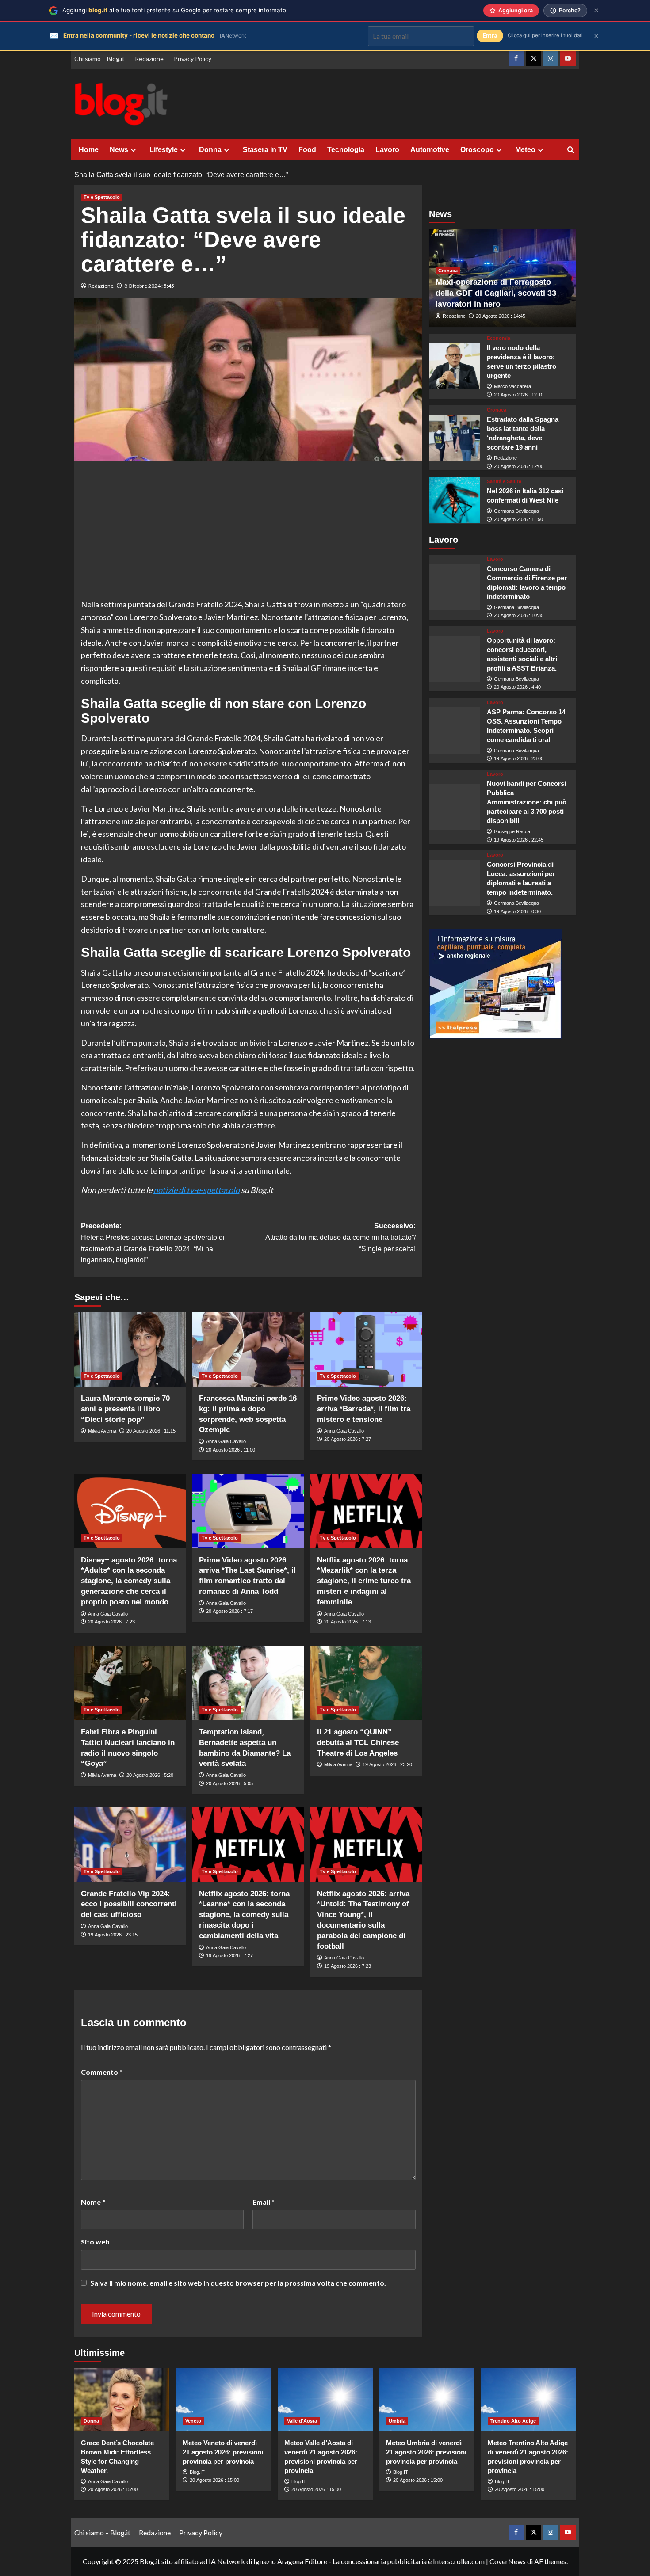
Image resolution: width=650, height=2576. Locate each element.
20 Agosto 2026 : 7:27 (348, 1439)
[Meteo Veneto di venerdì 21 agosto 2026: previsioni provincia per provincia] (224, 2399)
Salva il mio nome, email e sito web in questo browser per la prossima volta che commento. (238, 2283)
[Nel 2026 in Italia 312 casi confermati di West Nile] (455, 501)
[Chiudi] (596, 10)
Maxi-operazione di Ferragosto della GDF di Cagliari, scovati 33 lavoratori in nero (496, 293)
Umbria (397, 2421)
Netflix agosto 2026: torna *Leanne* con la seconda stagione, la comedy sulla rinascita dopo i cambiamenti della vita (244, 1915)
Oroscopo (477, 150)
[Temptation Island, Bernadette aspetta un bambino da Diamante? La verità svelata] (248, 1683)
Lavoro (387, 150)
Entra (490, 36)
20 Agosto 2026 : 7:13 (348, 1622)
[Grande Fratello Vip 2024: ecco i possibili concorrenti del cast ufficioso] (130, 1844)
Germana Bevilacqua (516, 511)
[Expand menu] (133, 150)
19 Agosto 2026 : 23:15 (113, 1935)
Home (89, 150)
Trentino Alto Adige (513, 2421)
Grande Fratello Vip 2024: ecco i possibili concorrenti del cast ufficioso (129, 1904)
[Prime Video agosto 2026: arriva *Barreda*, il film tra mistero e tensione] (366, 1349)
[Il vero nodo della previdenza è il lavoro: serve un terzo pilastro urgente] (455, 367)
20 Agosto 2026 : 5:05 (229, 1783)
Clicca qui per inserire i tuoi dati (545, 35)
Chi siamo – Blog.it (99, 59)
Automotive (430, 150)
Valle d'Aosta (302, 2421)
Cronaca (448, 271)
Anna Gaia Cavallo (226, 1441)
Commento (102, 2072)
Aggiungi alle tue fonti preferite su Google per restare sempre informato (174, 10)
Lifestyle (164, 150)
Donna (210, 150)
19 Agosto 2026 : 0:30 (517, 911)
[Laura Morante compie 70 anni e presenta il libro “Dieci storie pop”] (130, 1349)
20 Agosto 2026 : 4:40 (517, 687)
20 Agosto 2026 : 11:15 (151, 1431)
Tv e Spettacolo (102, 197)
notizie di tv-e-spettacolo (197, 1190)
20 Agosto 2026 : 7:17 (229, 1611)
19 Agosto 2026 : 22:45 (519, 840)
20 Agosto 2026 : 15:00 (113, 2489)
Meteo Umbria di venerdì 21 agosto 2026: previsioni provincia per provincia (426, 2452)
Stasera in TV (265, 150)
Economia (499, 338)
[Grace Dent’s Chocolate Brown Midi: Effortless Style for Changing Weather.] (122, 2399)
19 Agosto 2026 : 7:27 (229, 1955)
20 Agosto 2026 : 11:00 (231, 1450)
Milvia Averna (102, 1431)
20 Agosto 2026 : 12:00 (519, 466)
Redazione (149, 59)
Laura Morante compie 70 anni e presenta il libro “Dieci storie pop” (125, 1409)
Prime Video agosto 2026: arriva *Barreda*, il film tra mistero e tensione (364, 1409)
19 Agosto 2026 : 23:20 (387, 1764)
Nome (93, 2202)
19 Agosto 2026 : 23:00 (519, 759)
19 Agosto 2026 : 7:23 (348, 1966)
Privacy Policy (193, 59)
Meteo (525, 150)
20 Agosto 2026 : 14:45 (501, 316)
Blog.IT (197, 2472)
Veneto (193, 2421)
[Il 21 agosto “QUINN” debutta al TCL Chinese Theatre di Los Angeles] (366, 1683)
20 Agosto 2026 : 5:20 (150, 1775)
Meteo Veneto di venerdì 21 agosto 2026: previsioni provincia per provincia (223, 2452)
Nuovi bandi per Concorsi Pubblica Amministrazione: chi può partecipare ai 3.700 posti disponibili (527, 802)
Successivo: (340, 1237)
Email (264, 2202)
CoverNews (508, 2561)
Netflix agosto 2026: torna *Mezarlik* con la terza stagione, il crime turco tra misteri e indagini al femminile (364, 1581)
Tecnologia (346, 150)
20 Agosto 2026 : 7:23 (111, 1622)
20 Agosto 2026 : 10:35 (519, 616)
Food (307, 150)
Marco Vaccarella (512, 386)
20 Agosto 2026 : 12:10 (519, 395)
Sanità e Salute (504, 482)
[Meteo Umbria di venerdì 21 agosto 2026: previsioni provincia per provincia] (427, 2399)
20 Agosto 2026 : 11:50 (518, 519)
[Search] (571, 150)
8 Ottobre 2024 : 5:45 (149, 286)
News (119, 150)
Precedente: (153, 1243)
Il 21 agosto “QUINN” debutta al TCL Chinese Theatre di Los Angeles (358, 1743)
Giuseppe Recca (512, 832)
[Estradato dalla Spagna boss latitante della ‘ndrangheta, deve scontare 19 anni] (455, 438)
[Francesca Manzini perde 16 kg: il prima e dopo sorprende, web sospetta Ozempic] (248, 1349)
